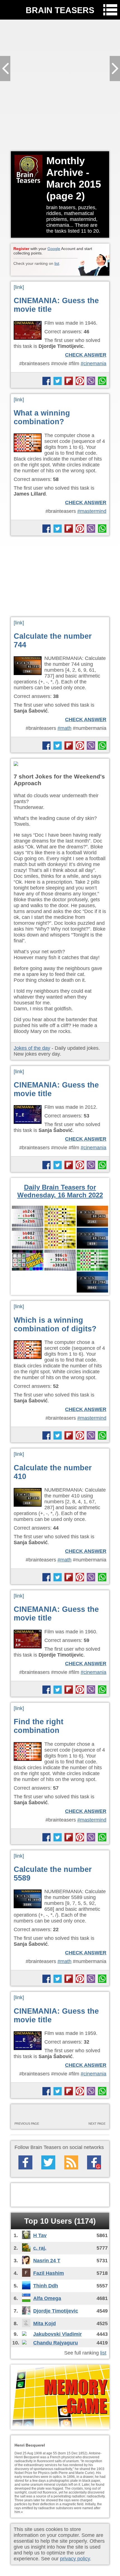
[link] (19, 287)
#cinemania (93, 364)
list (57, 263)
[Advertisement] (60, 85)
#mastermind (92, 511)
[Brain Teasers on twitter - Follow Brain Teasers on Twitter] (48, 2162)
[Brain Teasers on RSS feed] (71, 2162)
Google (54, 249)
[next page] (83, 2115)
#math (64, 728)
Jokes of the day (32, 1048)
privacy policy (75, 2559)
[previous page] (37, 2115)
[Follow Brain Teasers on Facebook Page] (25, 2162)
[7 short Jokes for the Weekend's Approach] (60, 764)
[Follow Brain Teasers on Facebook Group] (94, 2162)
